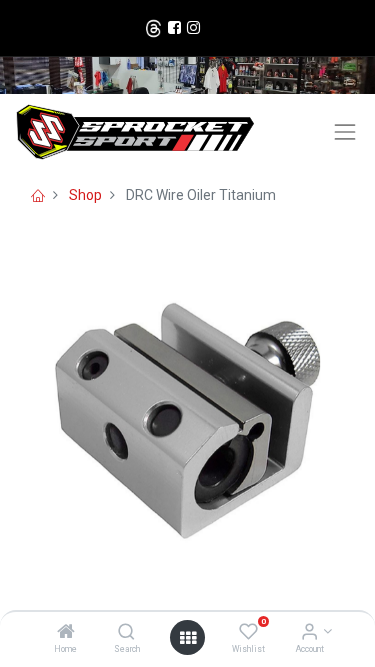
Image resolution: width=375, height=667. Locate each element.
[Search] (126, 633)
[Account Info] (309, 633)
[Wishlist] (248, 633)
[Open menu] (188, 638)
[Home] (66, 633)
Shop (85, 195)
